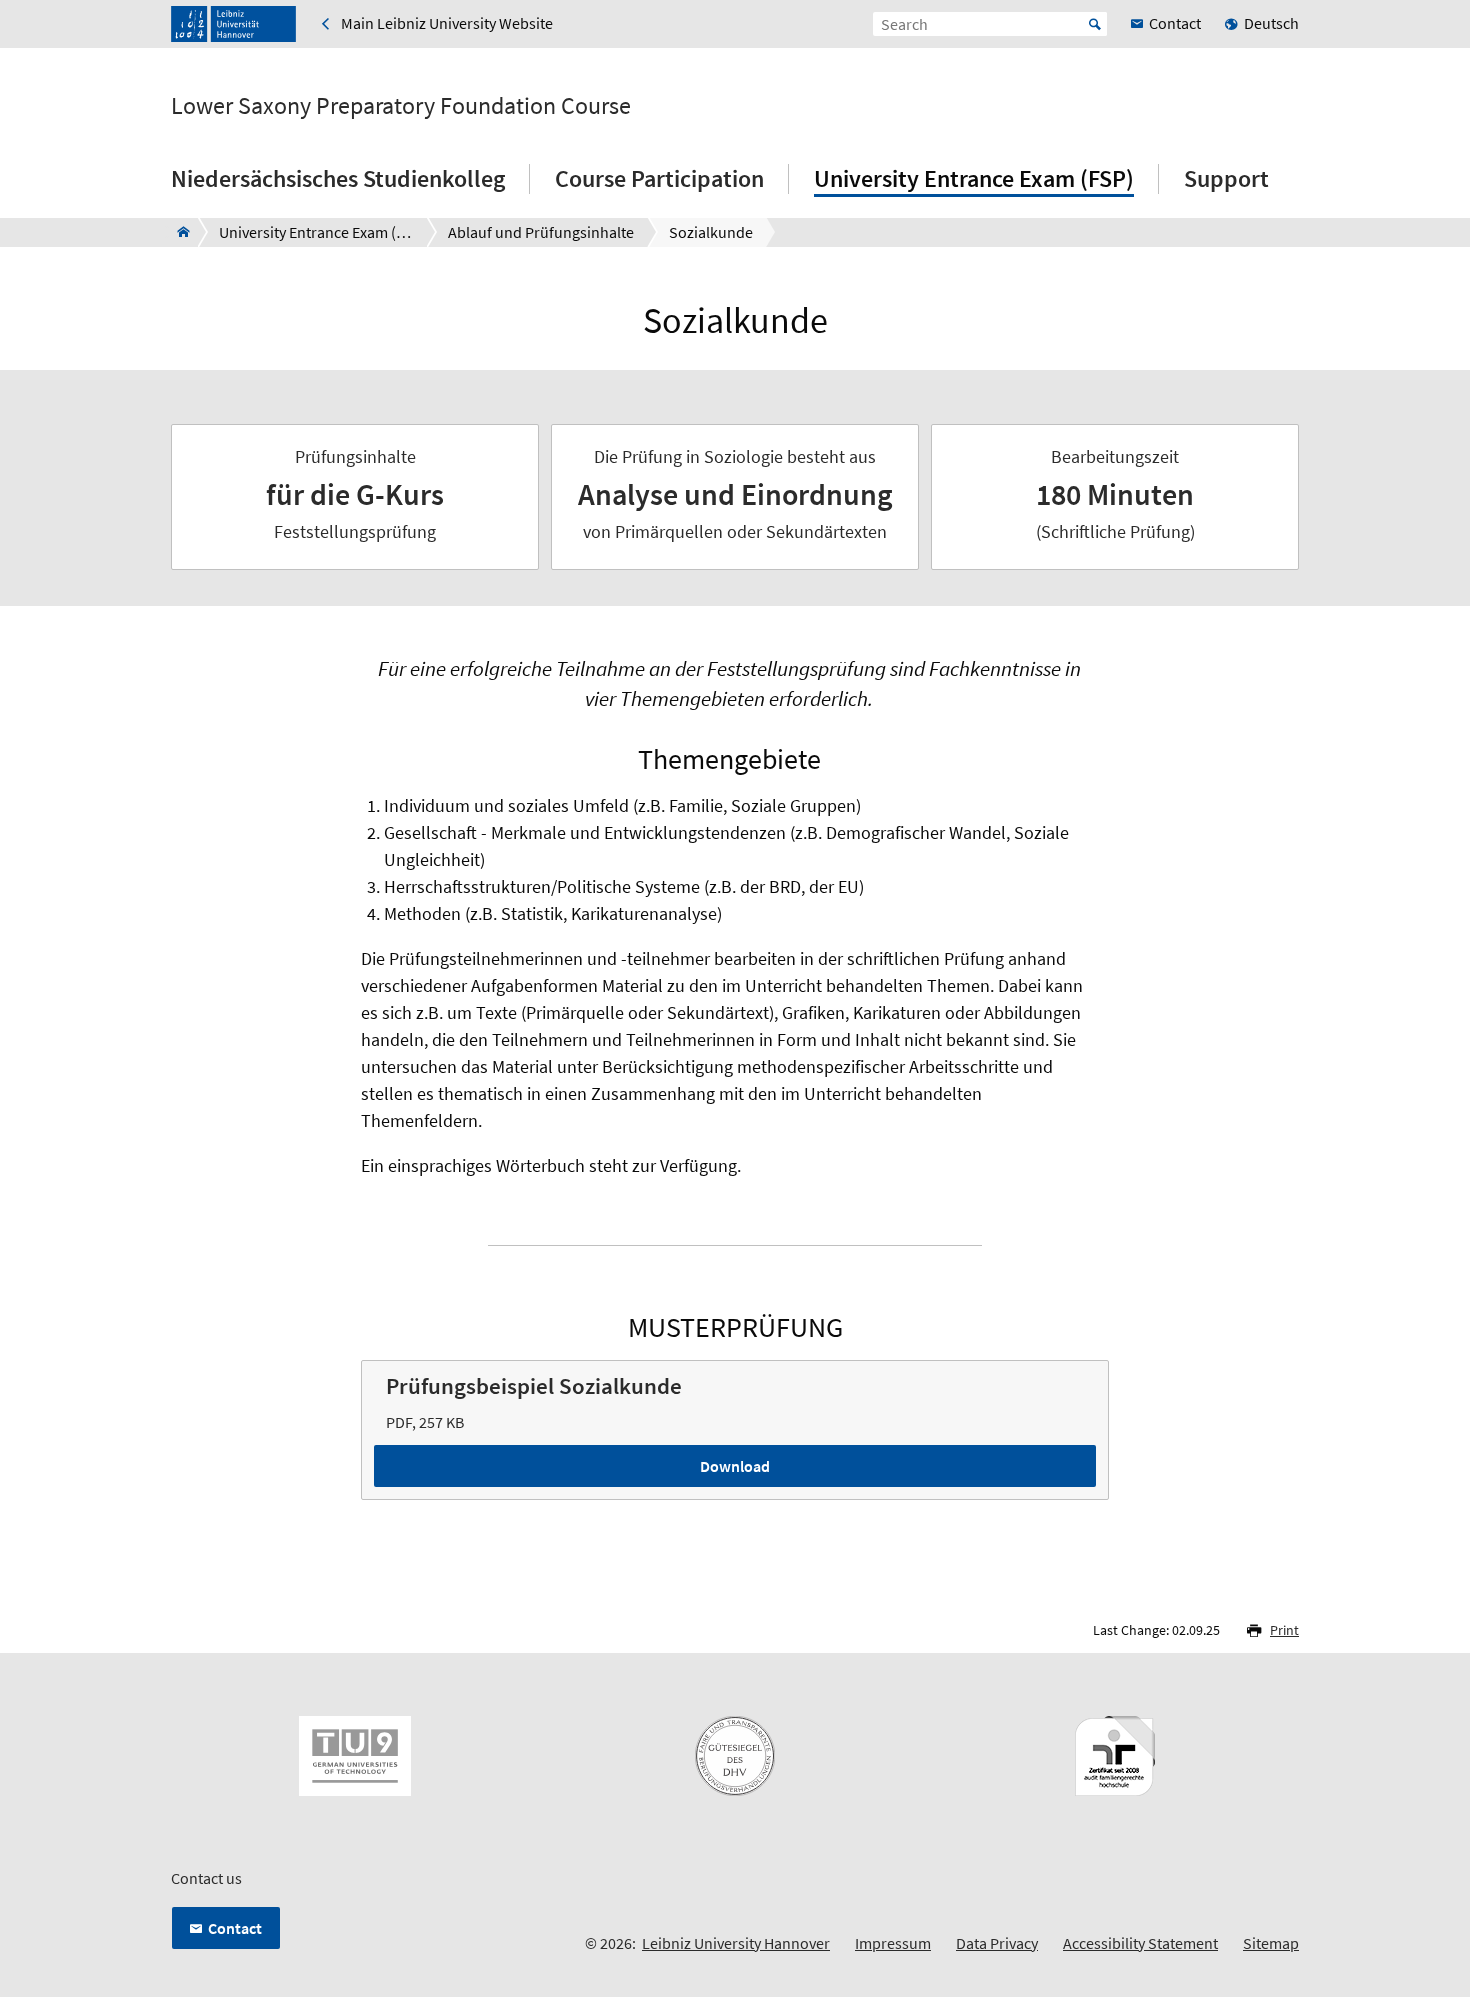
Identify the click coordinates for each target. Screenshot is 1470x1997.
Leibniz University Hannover (736, 1943)
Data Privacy (997, 1943)
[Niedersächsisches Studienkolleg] (177, 232)
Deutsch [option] (1271, 23)
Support (1226, 178)
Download (735, 1466)
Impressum (893, 1943)
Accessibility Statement (1140, 1943)
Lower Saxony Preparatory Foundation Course (401, 106)
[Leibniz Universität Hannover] (233, 24)
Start (1095, 24)
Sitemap (1271, 1943)
